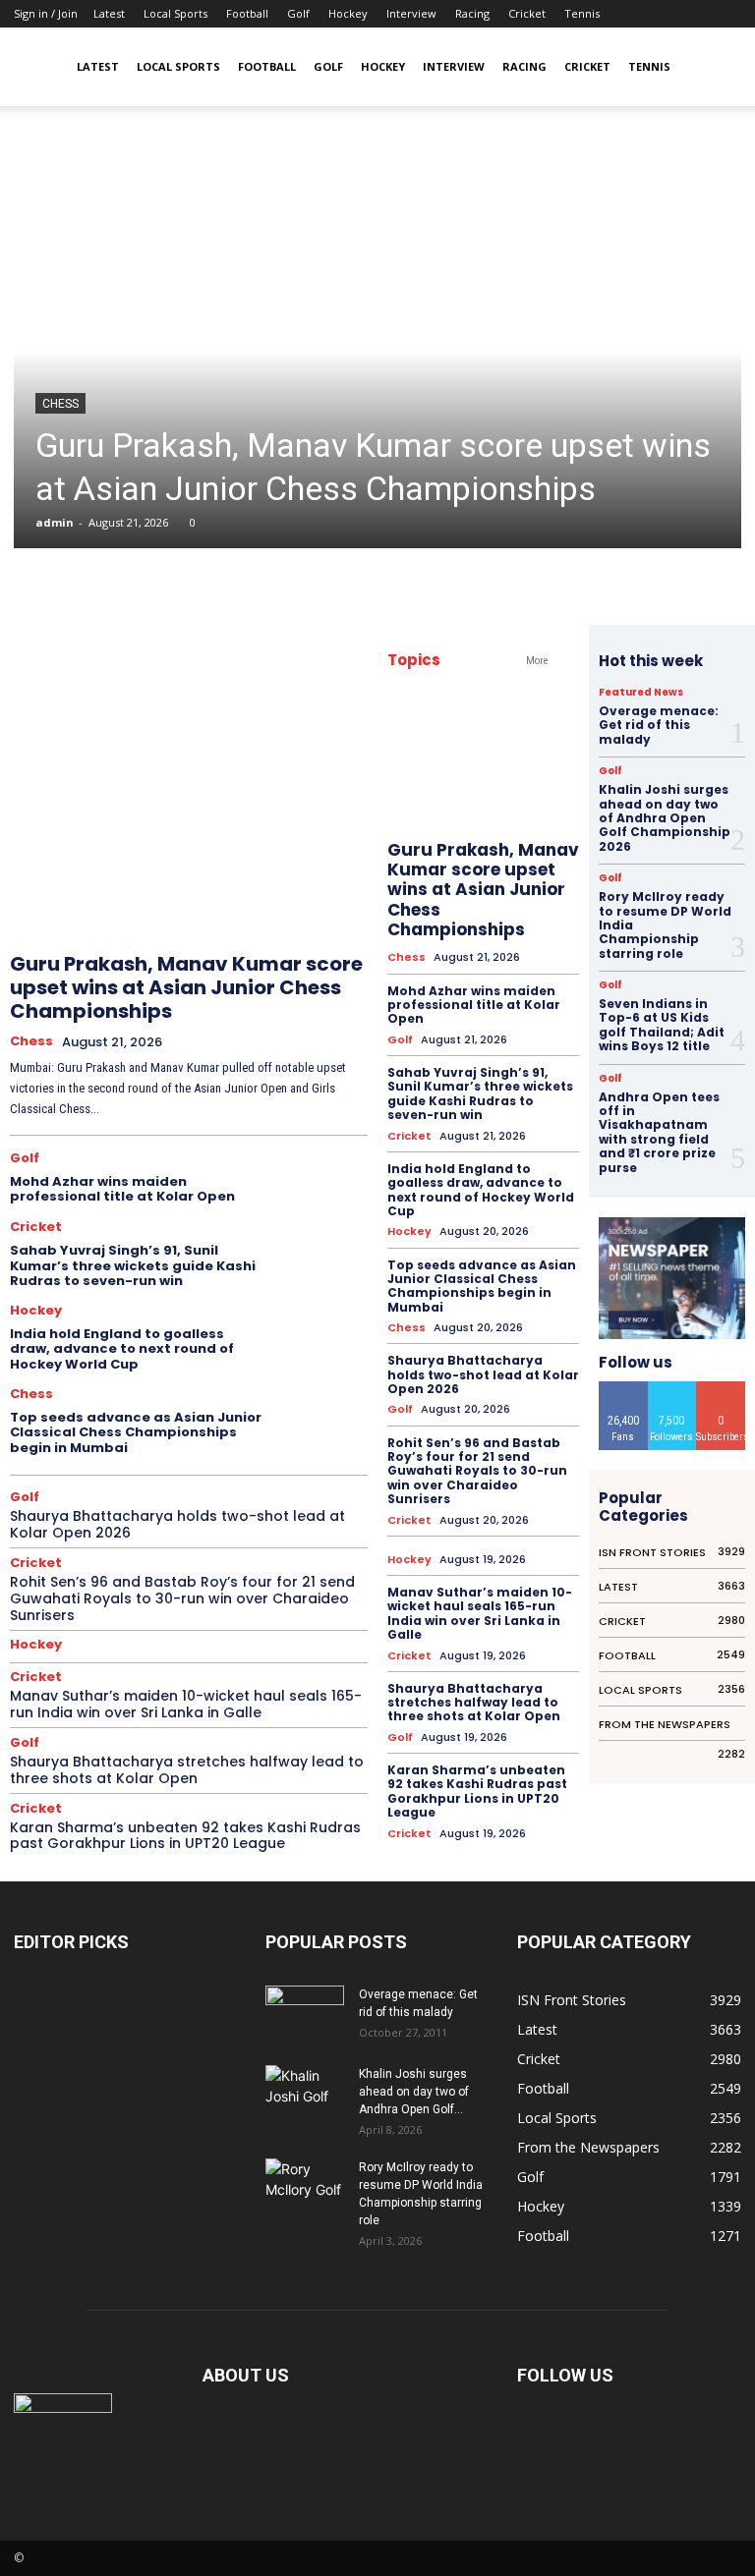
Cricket (527, 13)
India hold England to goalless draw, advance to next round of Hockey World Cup (122, 1349)
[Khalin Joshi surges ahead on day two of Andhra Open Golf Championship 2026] (305, 2092)
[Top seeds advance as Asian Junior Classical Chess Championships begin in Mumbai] (325, 1417)
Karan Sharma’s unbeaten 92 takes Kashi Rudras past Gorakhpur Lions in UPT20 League (185, 1836)
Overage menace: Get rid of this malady (659, 725)
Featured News (641, 693)
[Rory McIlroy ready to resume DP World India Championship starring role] (305, 2186)
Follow (672, 1389)
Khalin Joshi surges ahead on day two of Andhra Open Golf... (414, 2092)
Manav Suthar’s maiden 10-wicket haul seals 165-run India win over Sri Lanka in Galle (186, 1704)
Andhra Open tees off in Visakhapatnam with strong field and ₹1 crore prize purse (659, 1132)
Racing (472, 13)
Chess (60, 404)
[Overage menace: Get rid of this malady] (305, 2013)
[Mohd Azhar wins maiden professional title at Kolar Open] (325, 1180)
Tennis (582, 13)
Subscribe (722, 1389)
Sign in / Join (46, 13)
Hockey (348, 13)
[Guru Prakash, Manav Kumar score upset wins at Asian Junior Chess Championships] (377, 351)
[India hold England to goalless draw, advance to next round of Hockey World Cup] (325, 1334)
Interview (411, 13)
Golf (298, 13)
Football (247, 13)
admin (55, 522)
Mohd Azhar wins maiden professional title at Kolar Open (122, 1189)
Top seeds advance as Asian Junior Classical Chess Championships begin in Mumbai (136, 1432)
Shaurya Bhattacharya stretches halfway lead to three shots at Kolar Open (187, 1770)
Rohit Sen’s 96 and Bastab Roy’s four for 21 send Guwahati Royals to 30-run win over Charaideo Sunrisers (182, 1598)
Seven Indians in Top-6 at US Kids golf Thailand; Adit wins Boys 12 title (662, 1025)
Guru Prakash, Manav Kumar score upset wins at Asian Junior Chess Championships (186, 987)
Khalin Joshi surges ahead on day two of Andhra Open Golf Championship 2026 (665, 818)
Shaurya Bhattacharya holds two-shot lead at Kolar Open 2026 (177, 1524)
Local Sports (175, 13)
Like (623, 1389)
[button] (718, 67)
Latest (109, 13)
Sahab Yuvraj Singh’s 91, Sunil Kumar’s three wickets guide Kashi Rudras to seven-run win (133, 1265)
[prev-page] (290, 912)
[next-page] (334, 912)
